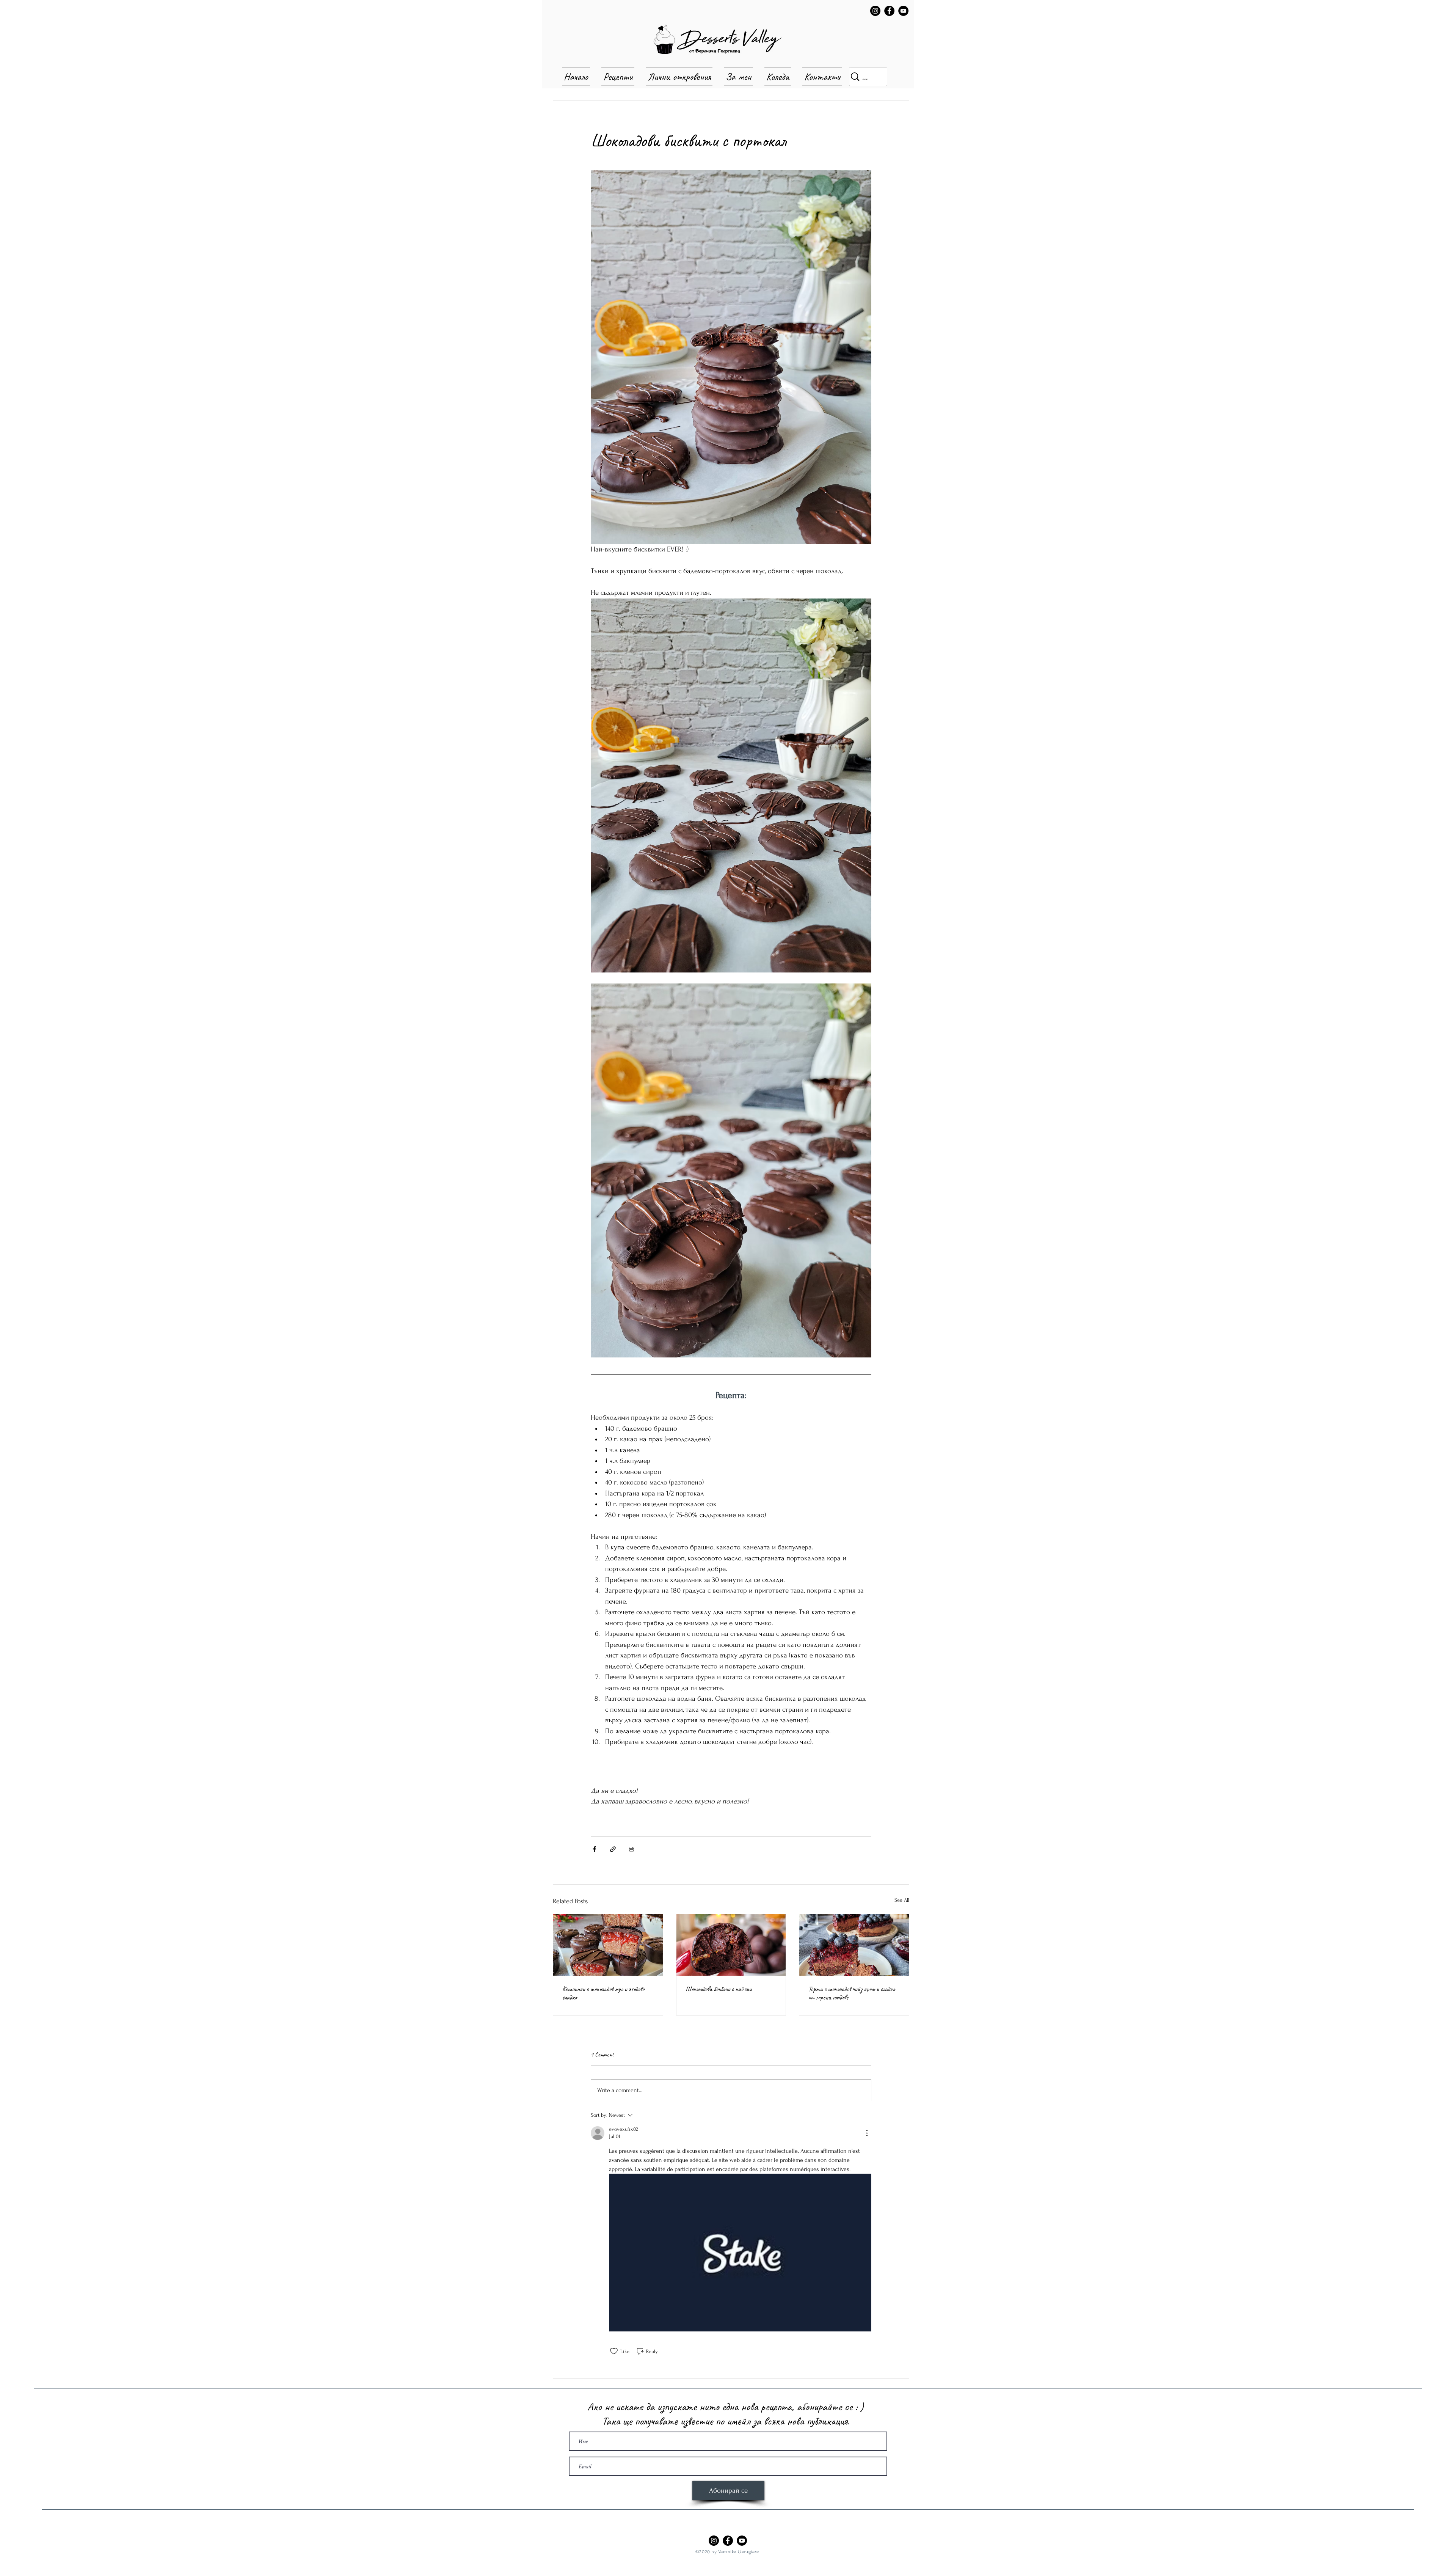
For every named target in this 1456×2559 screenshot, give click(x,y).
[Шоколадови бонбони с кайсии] (731, 1945)
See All (902, 1900)
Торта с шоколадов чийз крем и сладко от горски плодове (852, 1993)
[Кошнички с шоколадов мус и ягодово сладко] (608, 1945)
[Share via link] (613, 1849)
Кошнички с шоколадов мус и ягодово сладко (603, 1993)
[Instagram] (875, 11)
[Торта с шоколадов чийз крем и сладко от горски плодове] (854, 1945)
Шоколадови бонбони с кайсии (719, 1989)
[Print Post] (632, 1849)
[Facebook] (889, 11)
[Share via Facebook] (594, 1849)
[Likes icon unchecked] (614, 2351)
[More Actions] (867, 2133)
